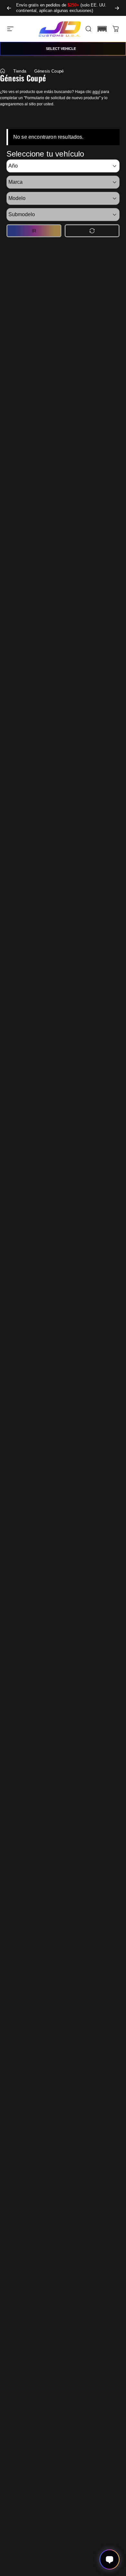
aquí (96, 92)
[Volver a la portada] (3, 71)
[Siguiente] (117, 8)
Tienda (20, 71)
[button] (102, 29)
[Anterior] (9, 8)
